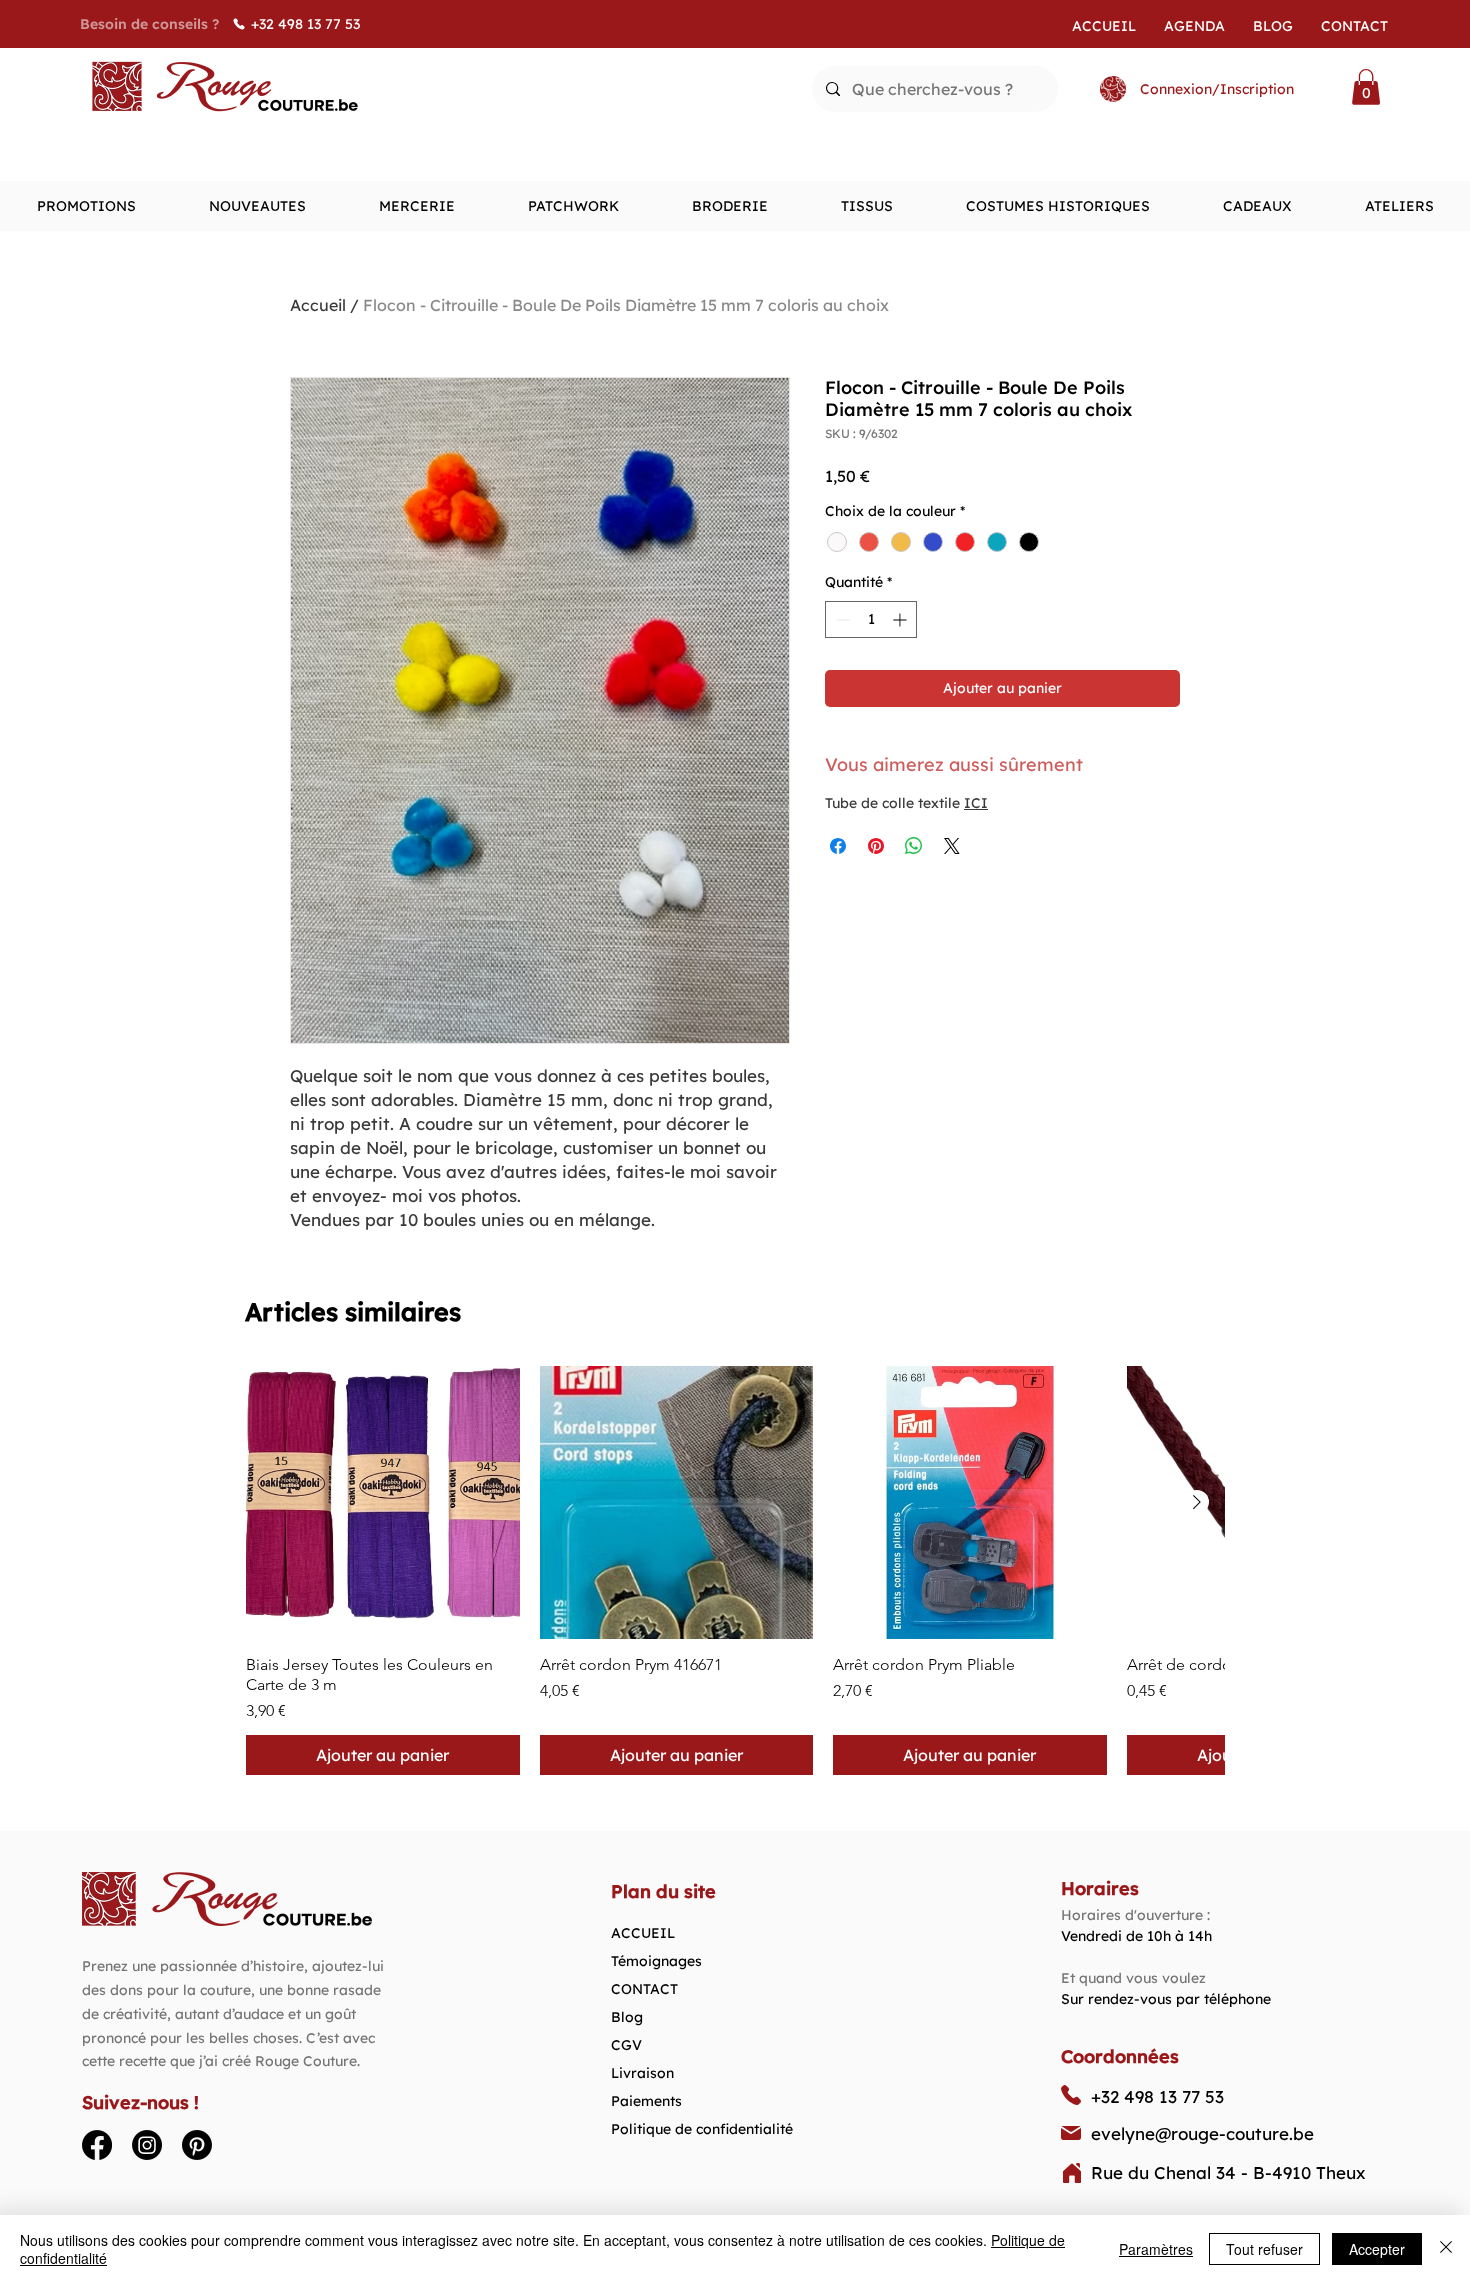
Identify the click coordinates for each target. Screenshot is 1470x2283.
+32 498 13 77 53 (1157, 2096)
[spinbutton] (871, 619)
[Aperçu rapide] (383, 1503)
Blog (627, 2017)
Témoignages (656, 1961)
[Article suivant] (1197, 1502)
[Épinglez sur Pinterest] (876, 846)
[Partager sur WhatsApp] (914, 846)
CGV (626, 2045)
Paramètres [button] (1156, 2249)
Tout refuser (1264, 2249)
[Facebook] (97, 2145)
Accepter (1377, 2249)
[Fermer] (1446, 2249)
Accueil (318, 305)
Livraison (642, 2073)
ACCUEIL (643, 1933)
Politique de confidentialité (702, 2129)
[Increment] (901, 619)
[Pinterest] (197, 2145)
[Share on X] (952, 846)
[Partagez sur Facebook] (838, 846)
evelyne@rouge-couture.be (1202, 2133)
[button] (1366, 87)
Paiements (646, 2101)
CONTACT (644, 1989)
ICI (976, 803)
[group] (735, 1571)
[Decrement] (840, 619)
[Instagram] (147, 2145)
